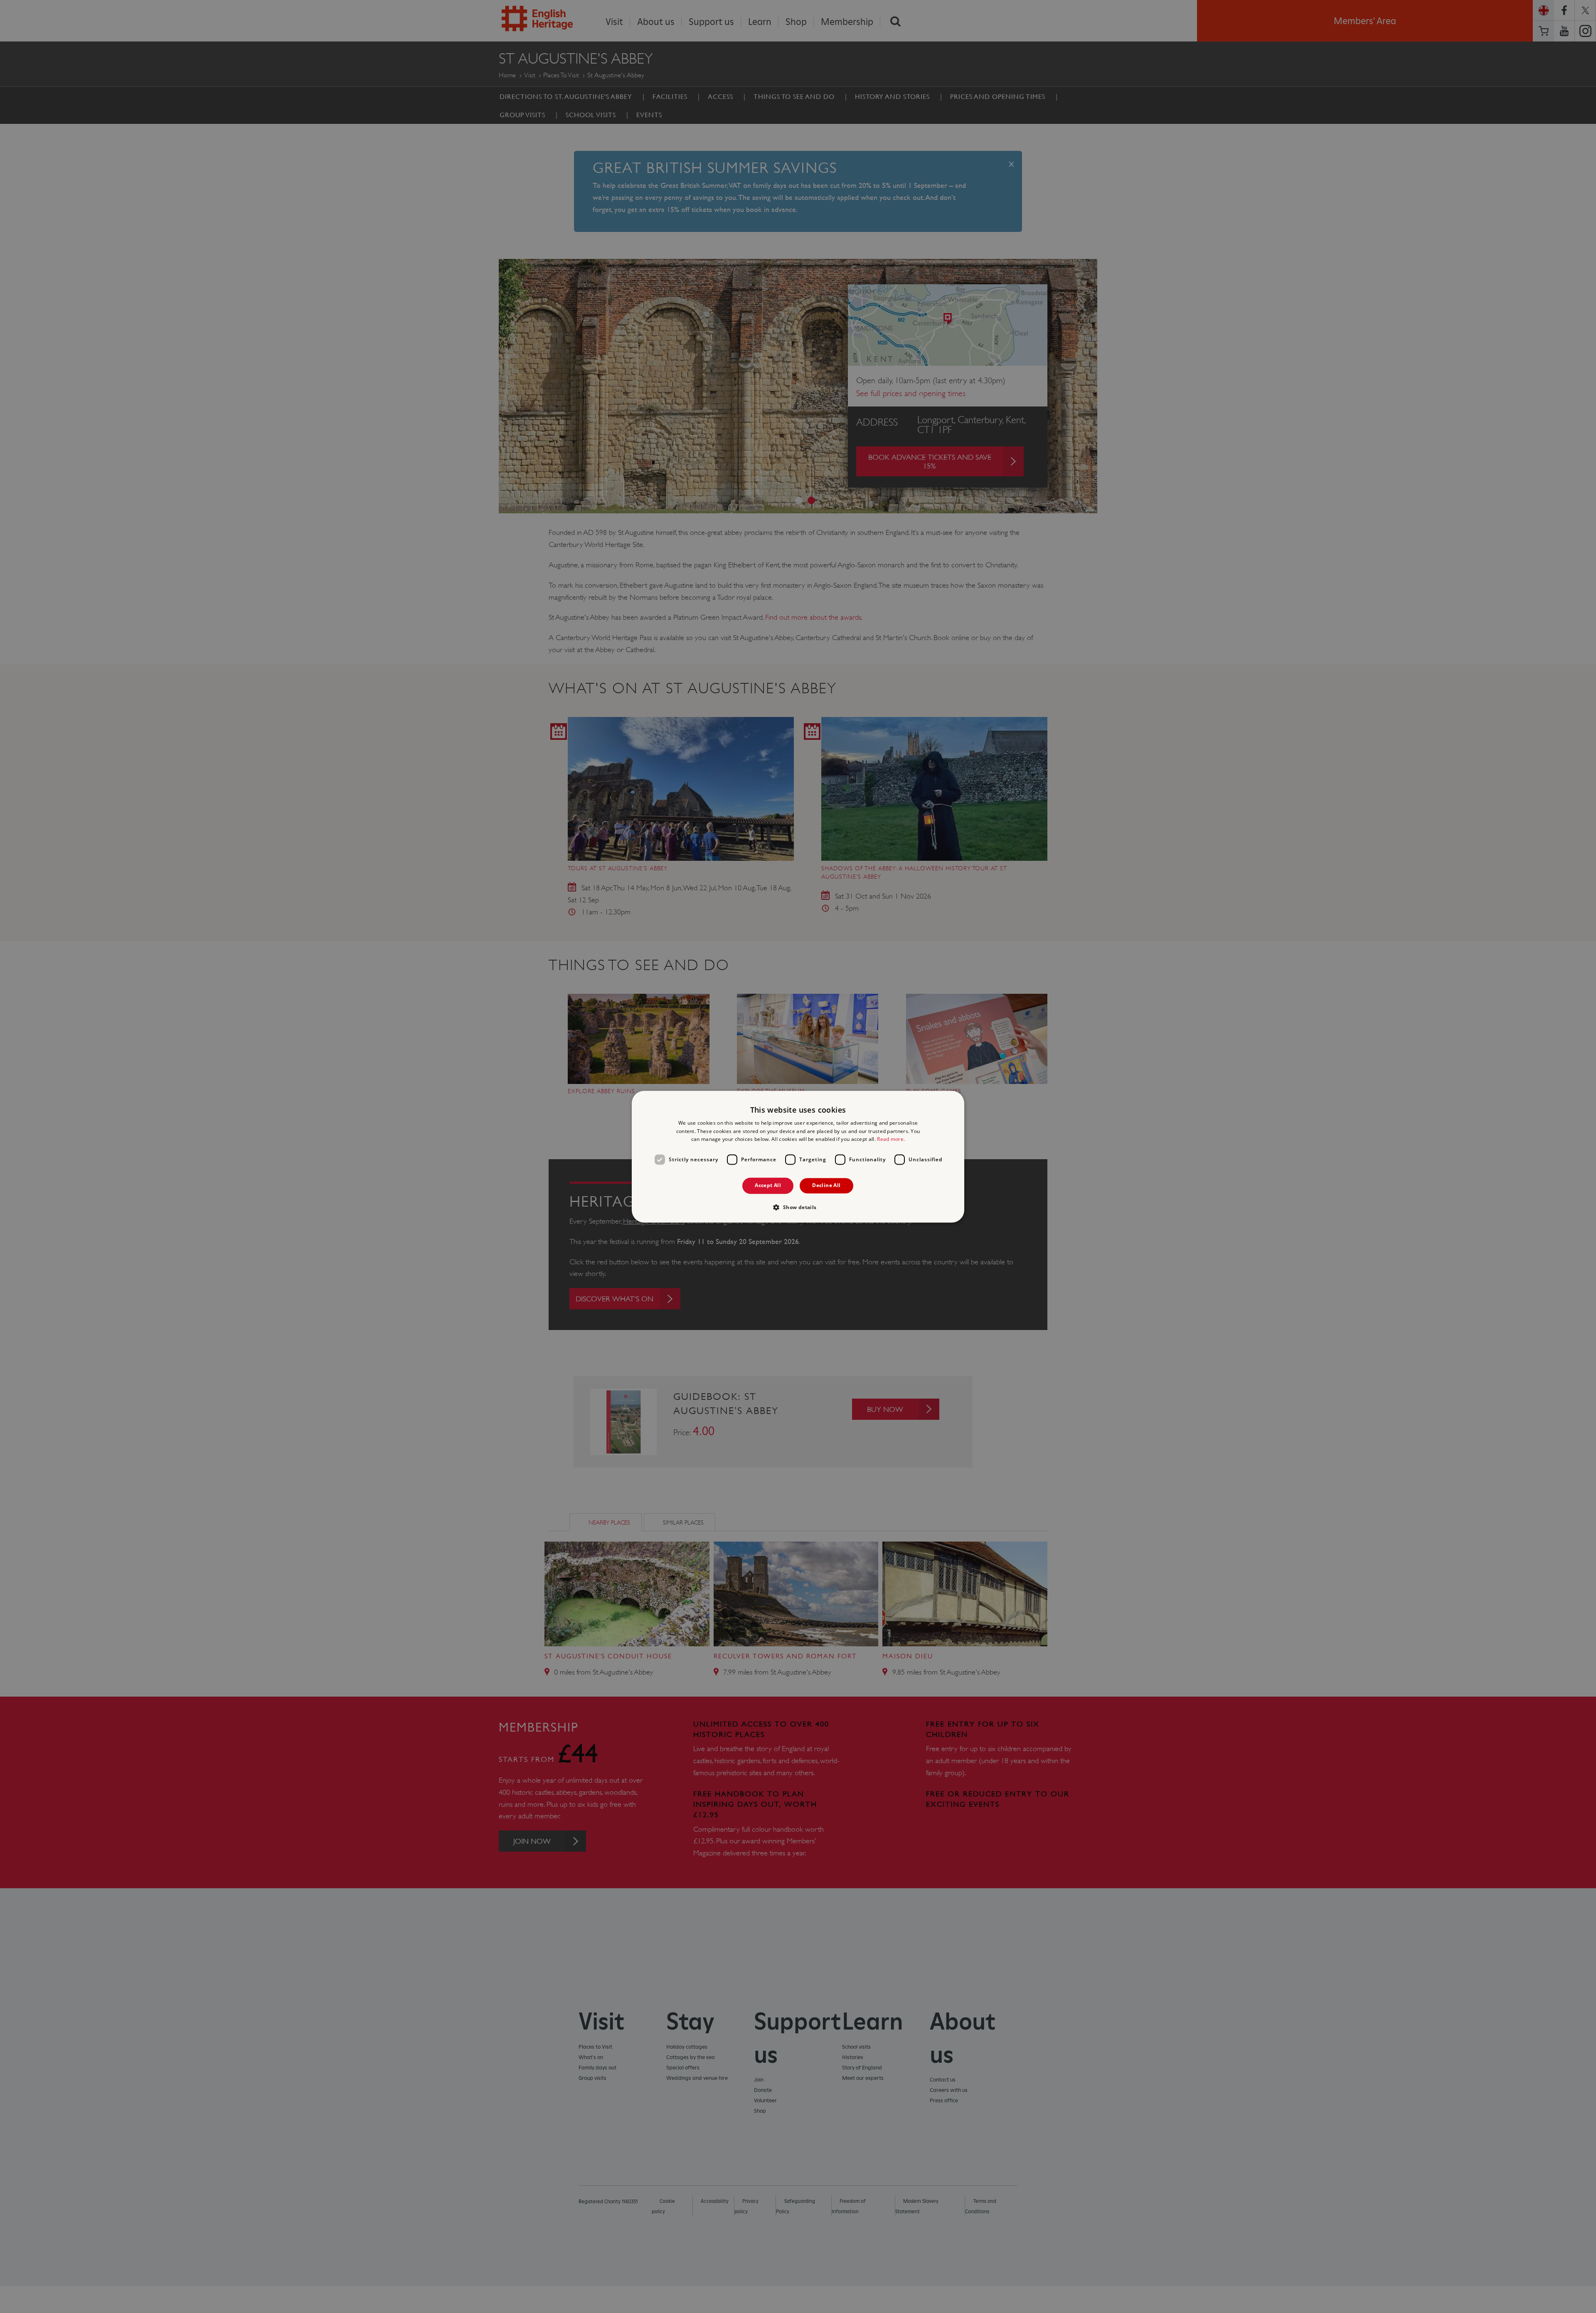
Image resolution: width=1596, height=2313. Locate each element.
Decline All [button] (826, 1186)
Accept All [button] (768, 1186)
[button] (798, 1207)
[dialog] (798, 1156)
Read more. (891, 1139)
